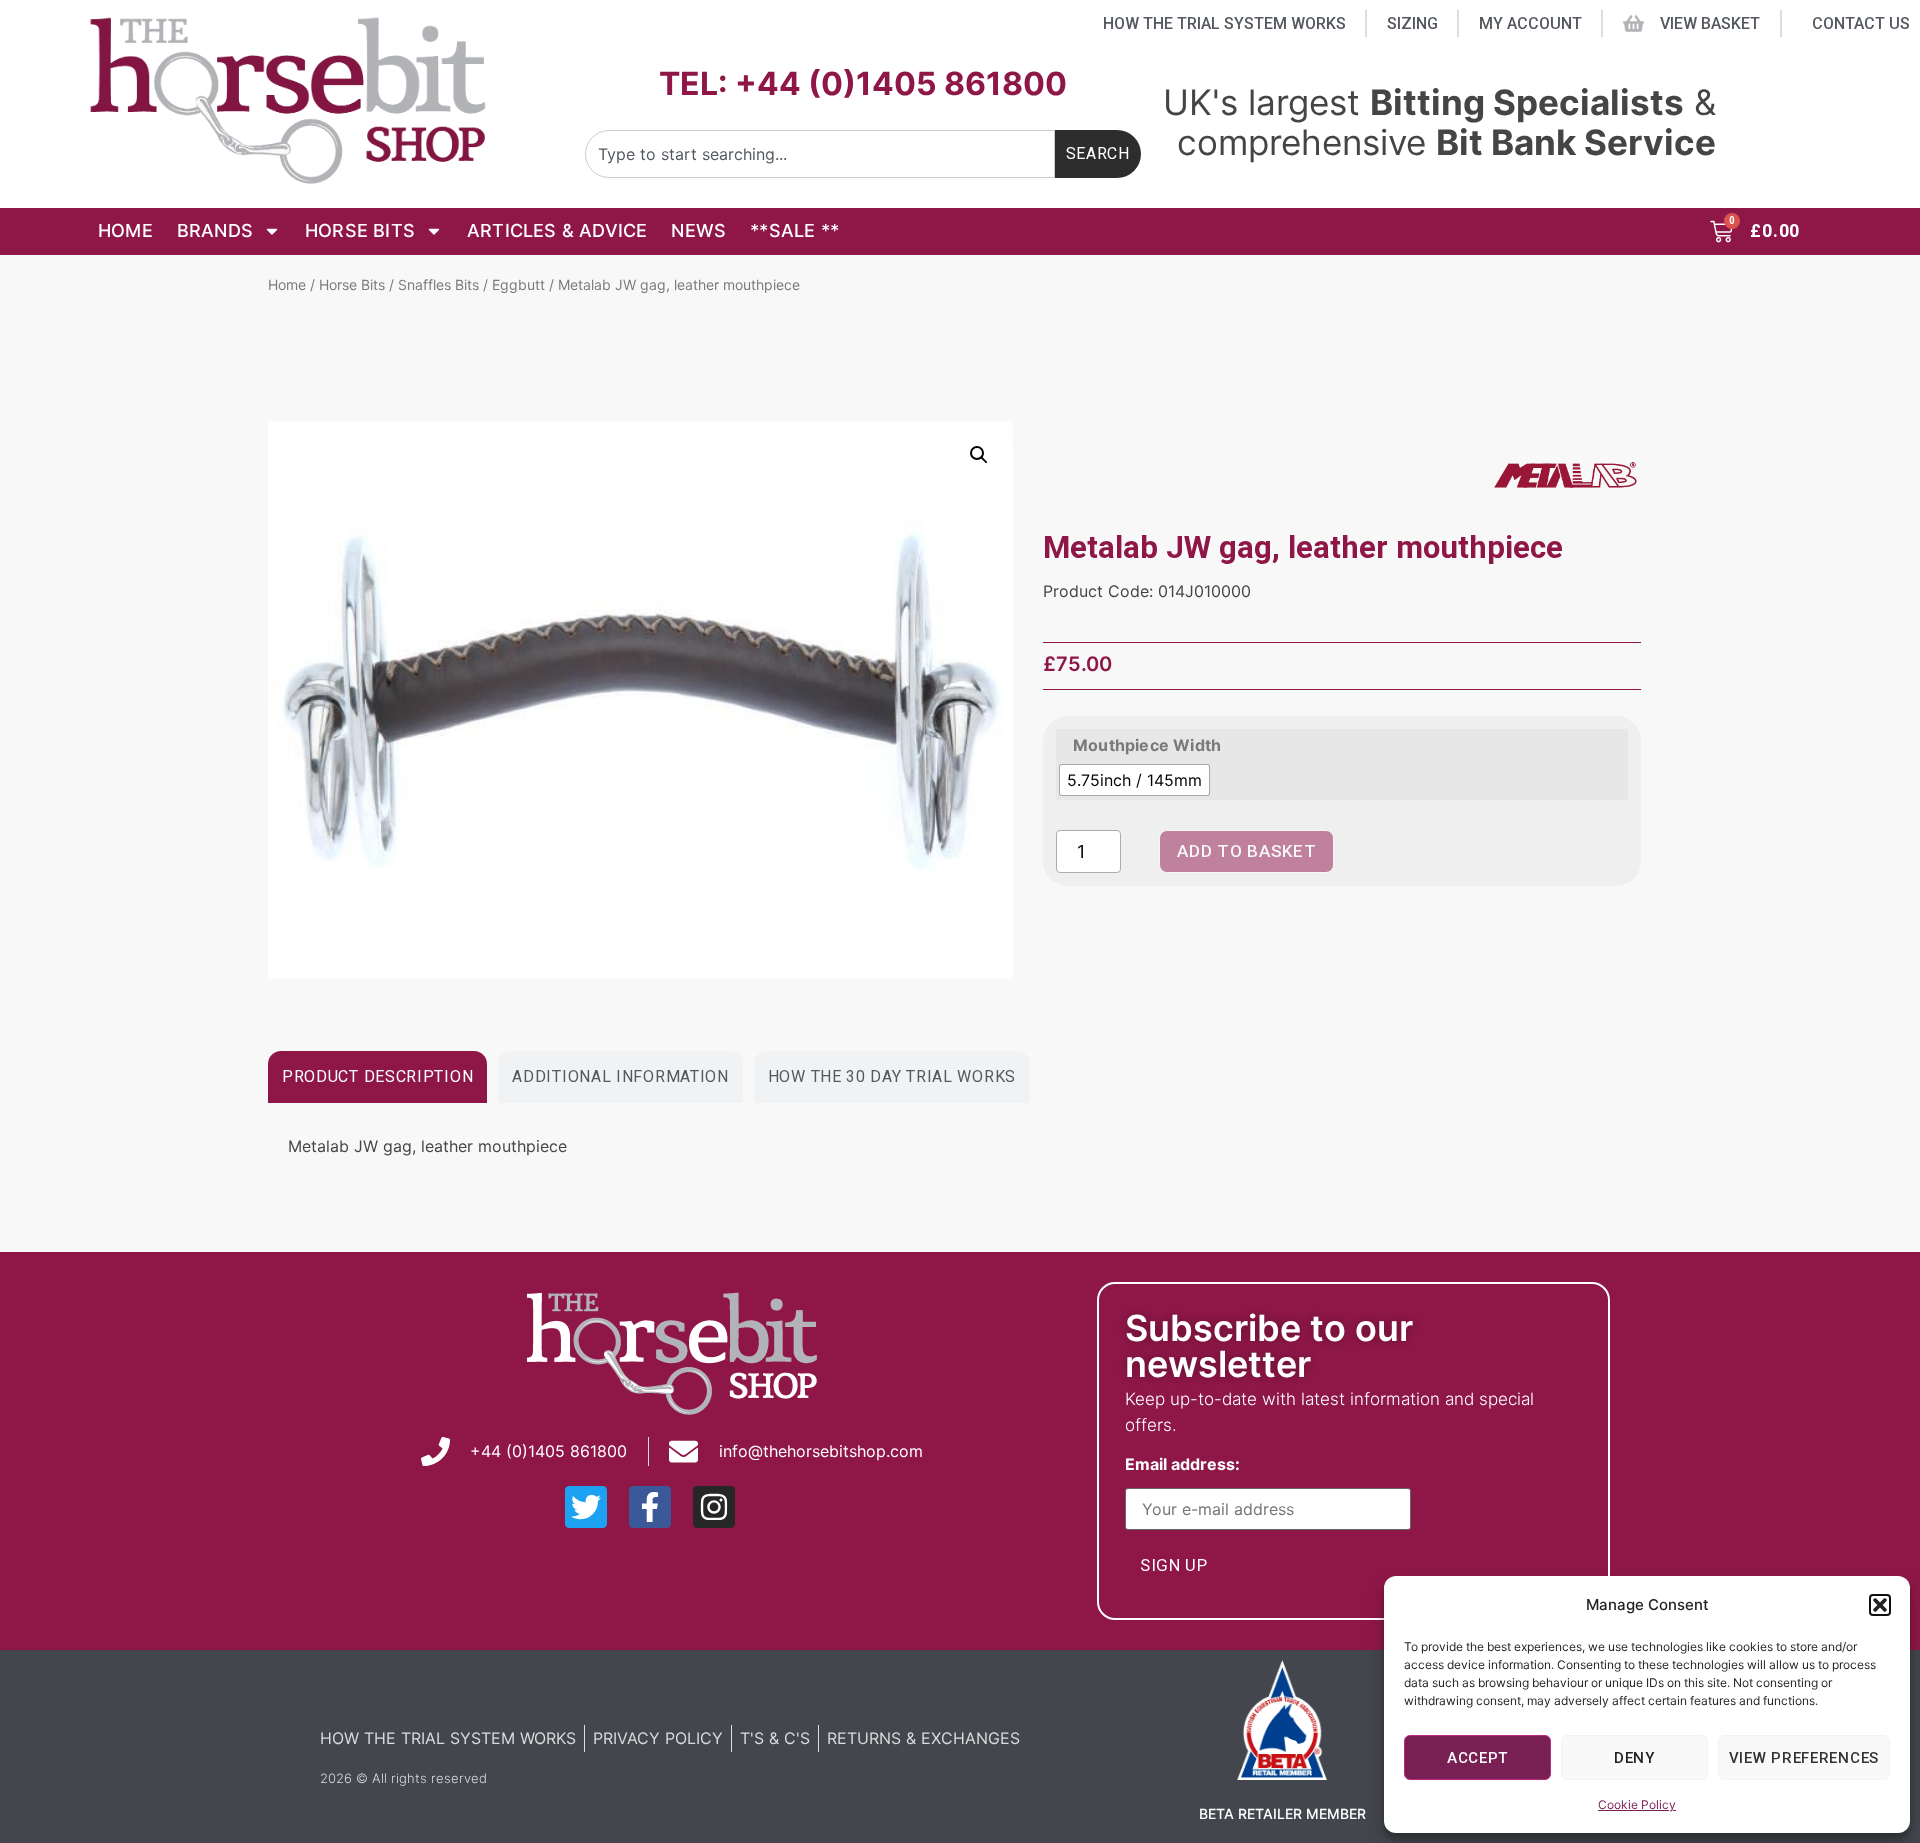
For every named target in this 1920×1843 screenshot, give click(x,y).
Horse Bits (360, 230)
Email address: (1186, 1465)
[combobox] (819, 154)
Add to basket (1246, 851)
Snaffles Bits (438, 284)
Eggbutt (518, 284)
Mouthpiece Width (1147, 745)
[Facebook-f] (650, 1507)
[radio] (1134, 780)
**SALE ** (794, 230)
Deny (1634, 1758)
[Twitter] (586, 1507)
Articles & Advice (557, 230)
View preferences (1804, 1758)
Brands (215, 230)
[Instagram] (714, 1507)
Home (125, 230)
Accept (1477, 1758)
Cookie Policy (1637, 1804)
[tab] (377, 1077)
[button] (1880, 1605)
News (698, 230)
